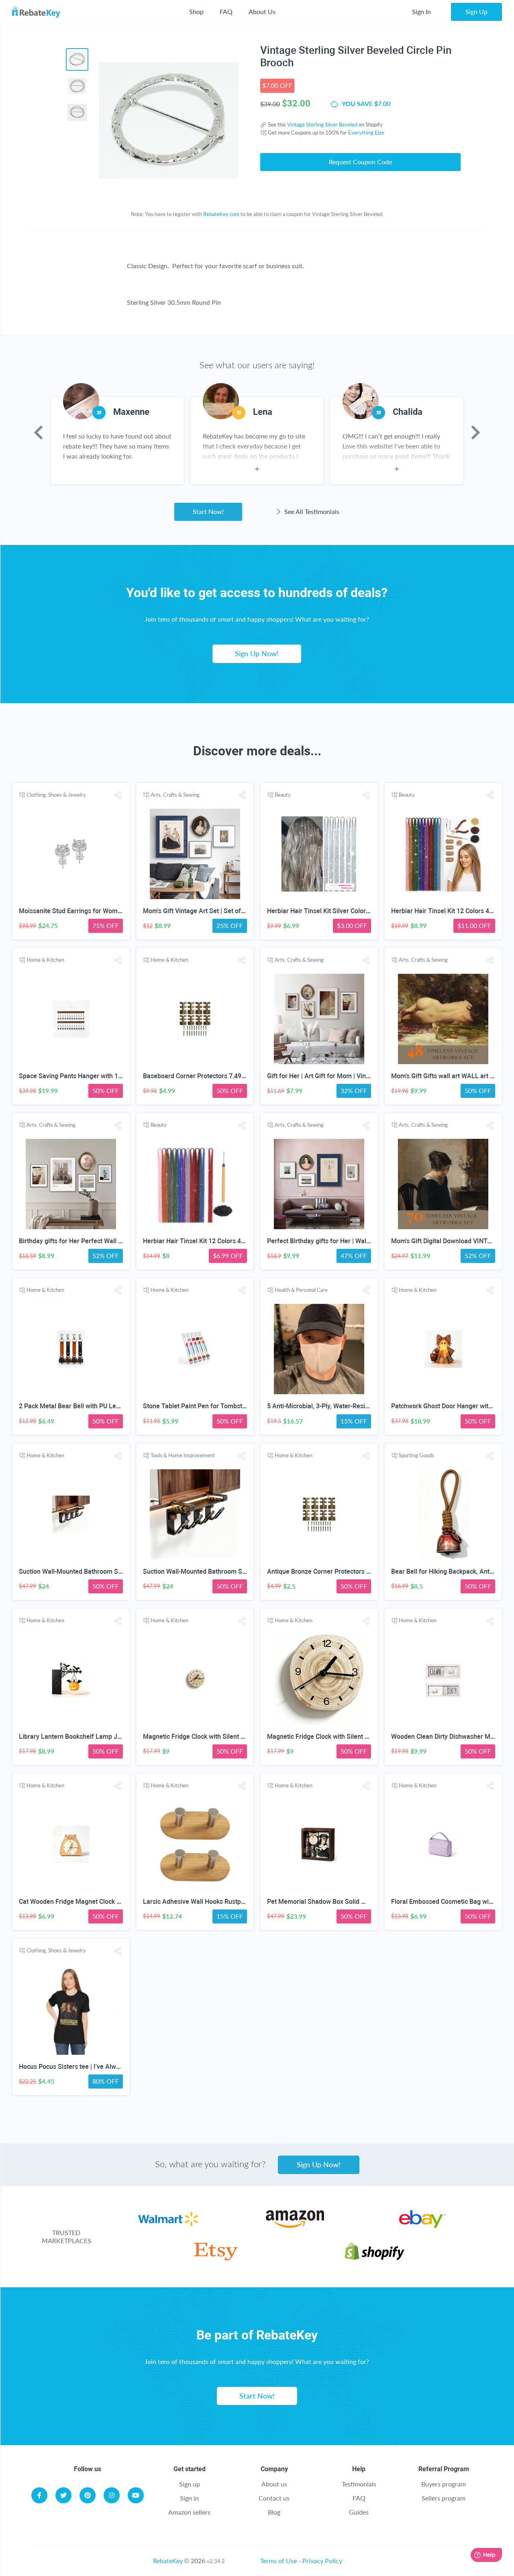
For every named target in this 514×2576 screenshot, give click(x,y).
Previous (38, 432)
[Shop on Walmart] (168, 2225)
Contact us (274, 2498)
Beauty (283, 795)
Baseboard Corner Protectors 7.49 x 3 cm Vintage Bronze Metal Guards (246, 1076)
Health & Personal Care (301, 1290)
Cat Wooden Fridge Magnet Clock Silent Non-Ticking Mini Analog (112, 1902)
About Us (262, 11)
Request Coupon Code (360, 162)
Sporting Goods (416, 1455)
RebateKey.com (221, 214)
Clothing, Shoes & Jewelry (56, 795)
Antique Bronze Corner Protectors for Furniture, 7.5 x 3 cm (351, 1572)
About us (274, 2484)
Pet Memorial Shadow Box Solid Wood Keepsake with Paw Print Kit (363, 1902)
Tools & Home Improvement (183, 1455)
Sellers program (444, 2498)
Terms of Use (278, 2561)
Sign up (190, 2484)
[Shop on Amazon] (295, 2225)
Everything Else (366, 133)
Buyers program (444, 2484)
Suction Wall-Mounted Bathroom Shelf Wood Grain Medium (104, 1572)
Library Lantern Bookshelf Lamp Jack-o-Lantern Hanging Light (109, 1737)
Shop (196, 11)
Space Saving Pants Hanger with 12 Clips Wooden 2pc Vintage (109, 1076)
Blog (274, 2512)
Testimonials (359, 2484)
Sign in (189, 2498)
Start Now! (208, 511)
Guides (359, 2512)
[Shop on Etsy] (216, 2258)
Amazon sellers (189, 2512)
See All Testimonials (311, 511)
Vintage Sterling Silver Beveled (322, 124)
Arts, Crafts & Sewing (175, 795)
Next (476, 432)
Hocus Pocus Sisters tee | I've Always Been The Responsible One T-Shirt (122, 2067)
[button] (118, 795)
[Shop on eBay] (422, 2225)
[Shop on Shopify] (374, 2258)
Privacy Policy (322, 2561)
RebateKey (168, 2561)
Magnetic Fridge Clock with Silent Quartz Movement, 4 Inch (228, 1737)
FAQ (226, 11)
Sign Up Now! (257, 653)
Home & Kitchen (45, 960)
